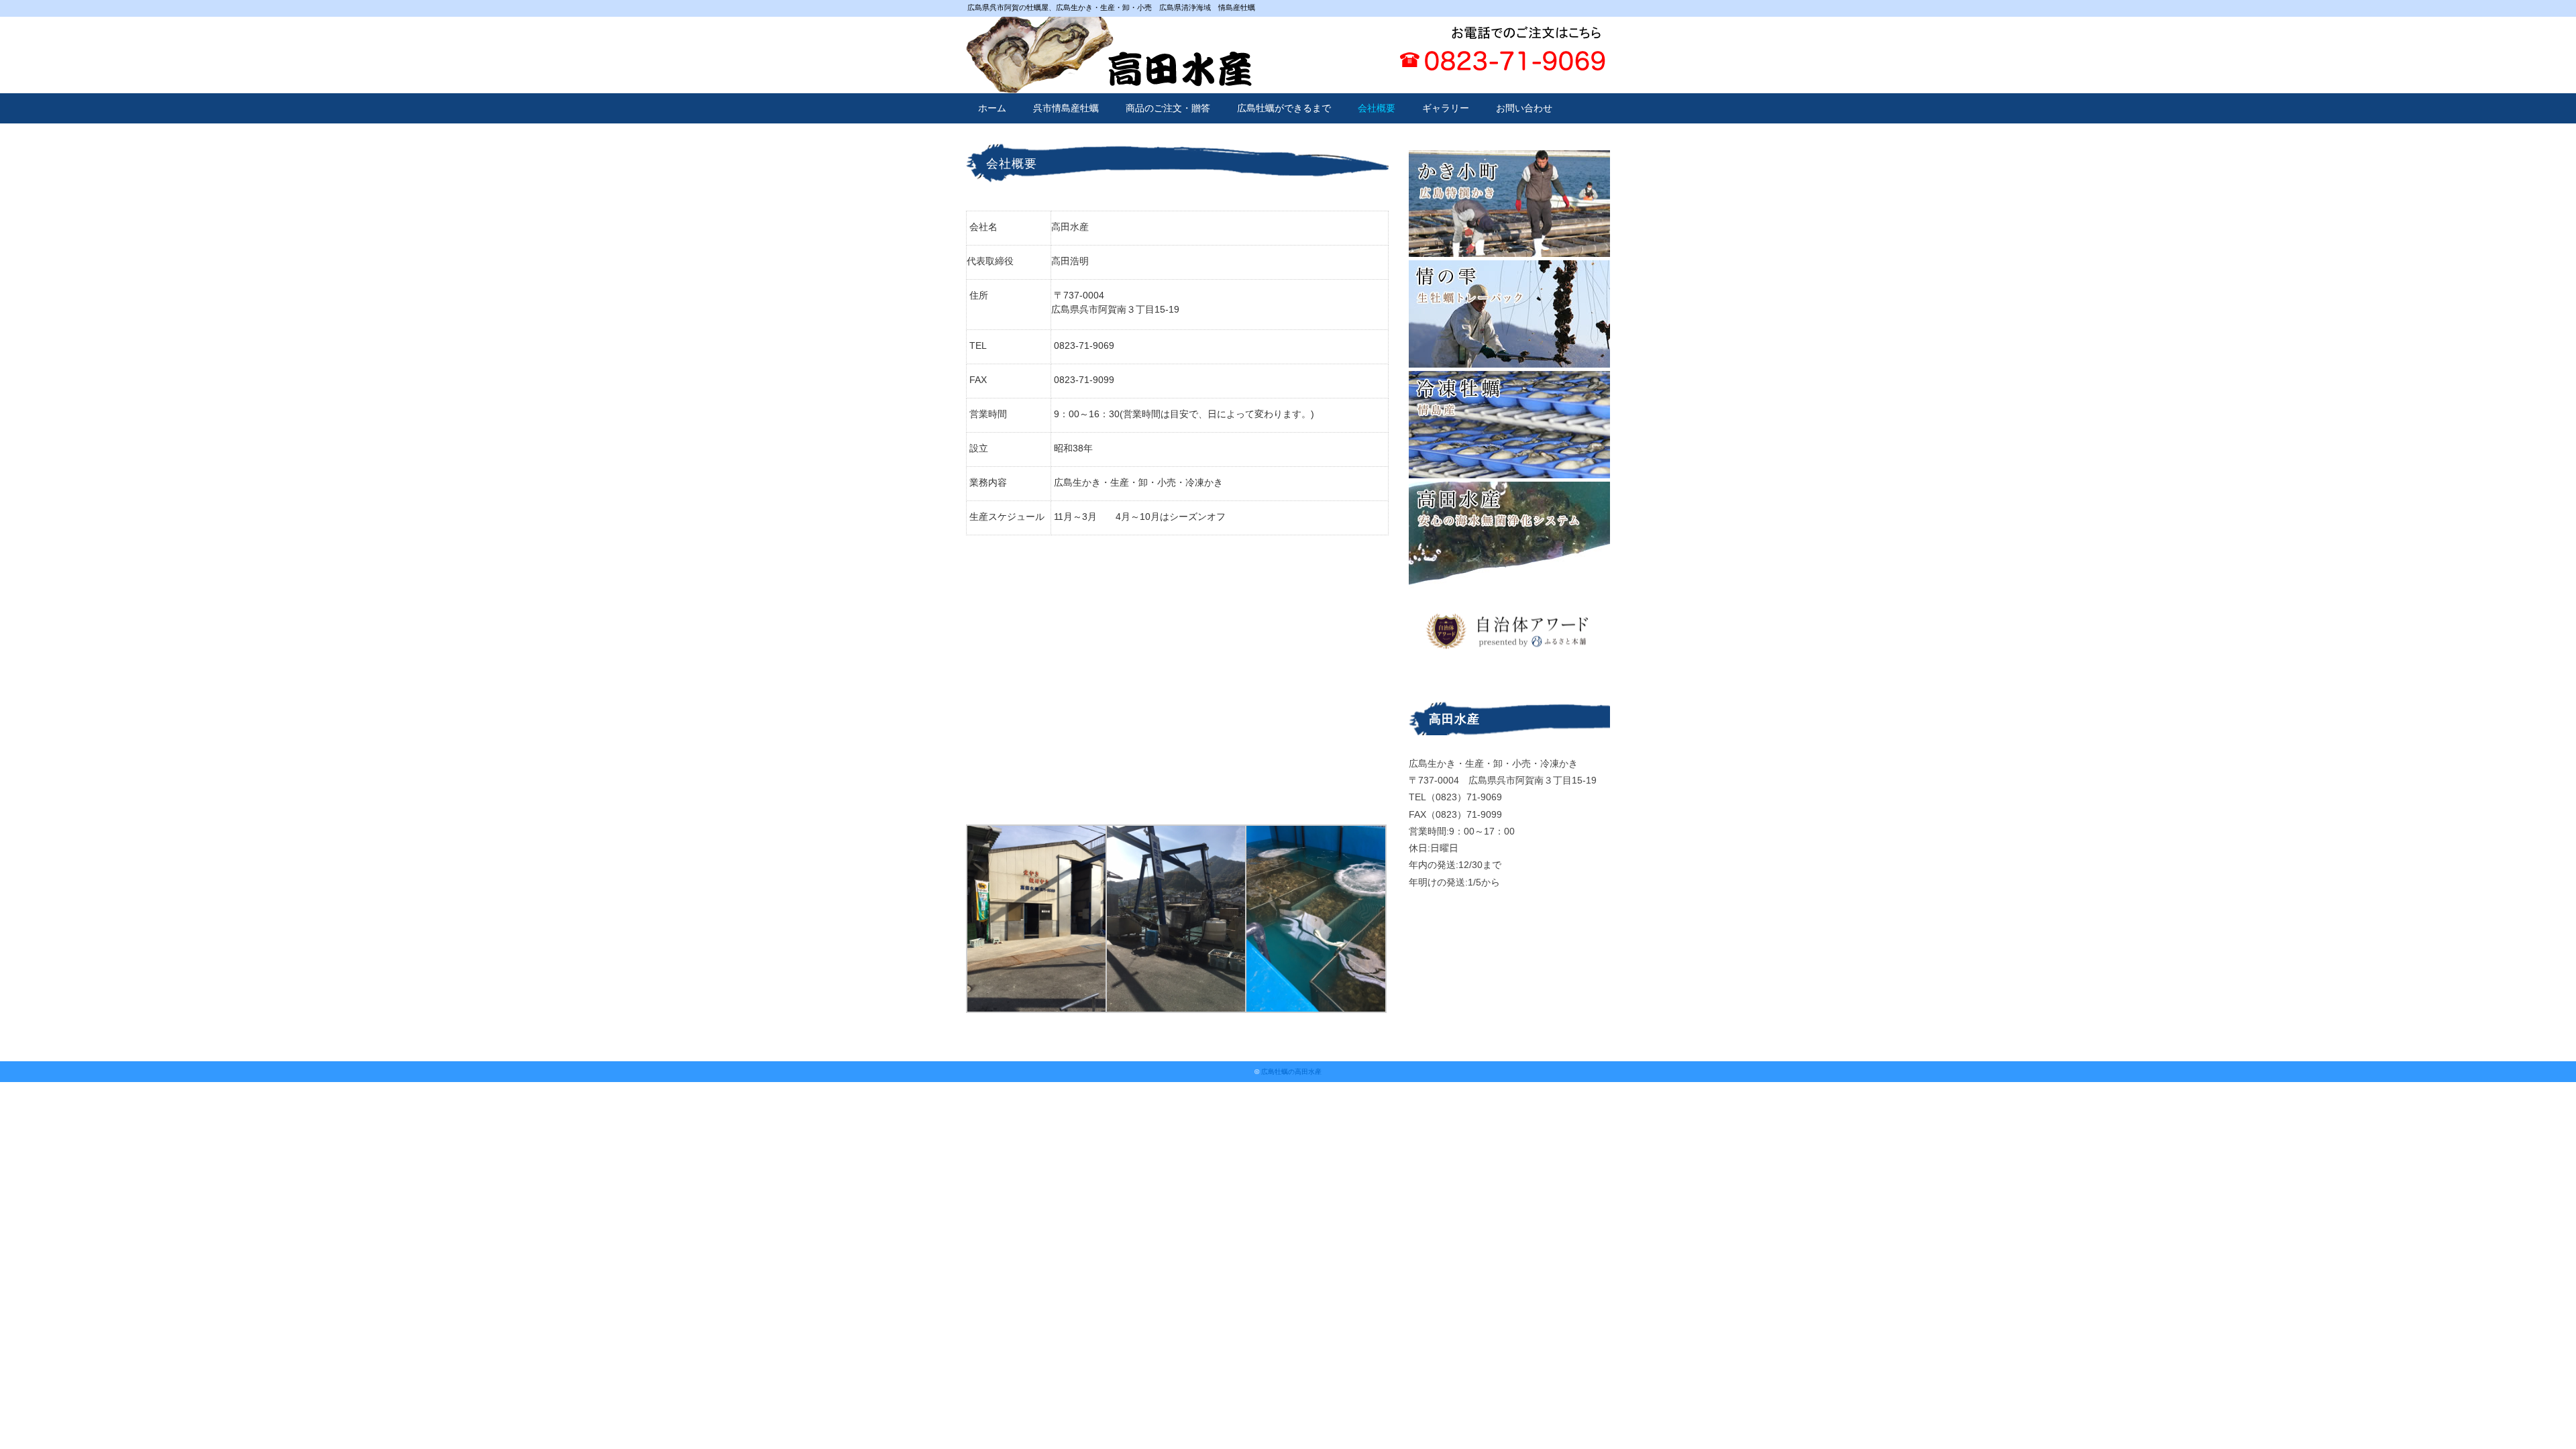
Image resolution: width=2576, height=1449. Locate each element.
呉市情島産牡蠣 (1066, 108)
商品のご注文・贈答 (1168, 108)
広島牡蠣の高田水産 (1291, 1072)
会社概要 (1377, 108)
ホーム (992, 108)
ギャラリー (1446, 108)
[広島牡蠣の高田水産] (1109, 25)
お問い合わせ (1524, 108)
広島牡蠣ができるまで (1284, 108)
